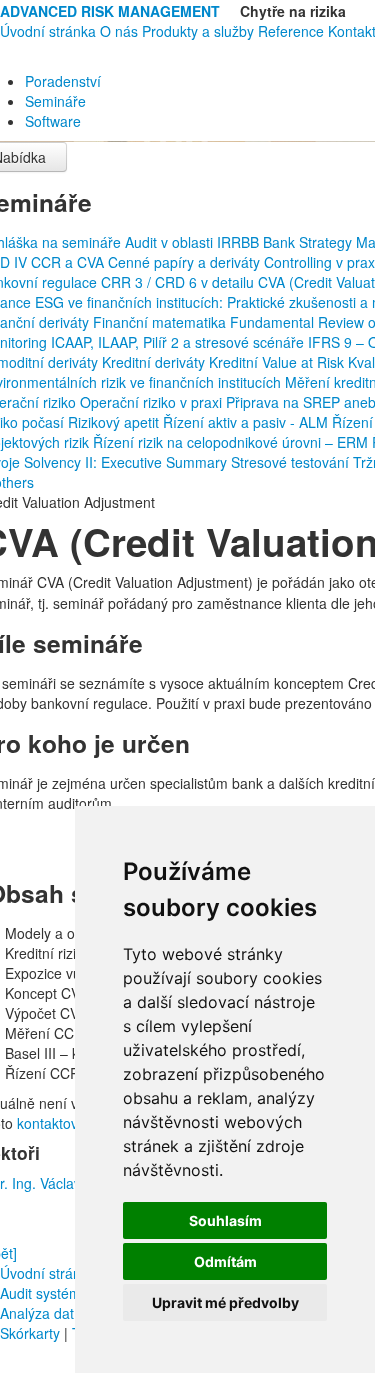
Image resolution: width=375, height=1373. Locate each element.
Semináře (55, 101)
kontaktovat (53, 1123)
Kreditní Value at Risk (278, 362)
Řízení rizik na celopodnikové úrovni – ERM (232, 442)
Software (53, 121)
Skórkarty (30, 1333)
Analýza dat (37, 1313)
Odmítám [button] (225, 1261)
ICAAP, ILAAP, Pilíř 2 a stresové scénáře (179, 342)
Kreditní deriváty (155, 362)
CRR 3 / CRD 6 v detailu (179, 282)
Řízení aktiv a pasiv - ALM (247, 422)
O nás (119, 31)
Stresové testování (292, 462)
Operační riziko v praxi (153, 402)
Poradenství (63, 81)
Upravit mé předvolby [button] (225, 1302)
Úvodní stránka (48, 31)
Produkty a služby (198, 31)
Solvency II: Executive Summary (127, 462)
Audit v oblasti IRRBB (194, 242)
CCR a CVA (69, 262)
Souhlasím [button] (225, 1220)
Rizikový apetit (115, 422)
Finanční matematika (161, 322)
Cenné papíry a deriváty (186, 262)
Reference (291, 31)
